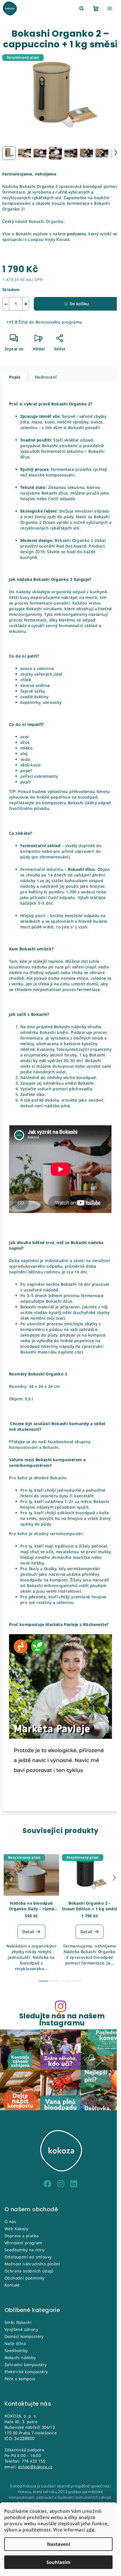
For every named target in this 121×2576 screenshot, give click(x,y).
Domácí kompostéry (24, 2336)
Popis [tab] (15, 377)
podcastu (76, 234)
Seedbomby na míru (25, 2250)
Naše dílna (15, 2343)
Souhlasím (58, 2562)
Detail (28, 1932)
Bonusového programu (59, 322)
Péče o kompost (20, 2379)
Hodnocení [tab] (46, 377)
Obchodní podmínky (25, 2278)
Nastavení (59, 2544)
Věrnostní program (23, 2243)
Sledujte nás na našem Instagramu (62, 2019)
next (114, 1878)
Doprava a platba (22, 2236)
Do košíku (79, 304)
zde (90, 2530)
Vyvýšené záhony (21, 2329)
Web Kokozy (16, 2229)
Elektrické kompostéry (26, 2372)
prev (7, 1878)
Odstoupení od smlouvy (28, 2257)
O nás (10, 2222)
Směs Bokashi (18, 2322)
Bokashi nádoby (20, 2358)
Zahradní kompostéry (26, 2365)
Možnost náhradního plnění (32, 2264)
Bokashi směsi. (55, 1032)
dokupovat (63, 1066)
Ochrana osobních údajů (29, 2271)
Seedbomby (16, 2350)
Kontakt (12, 2285)
